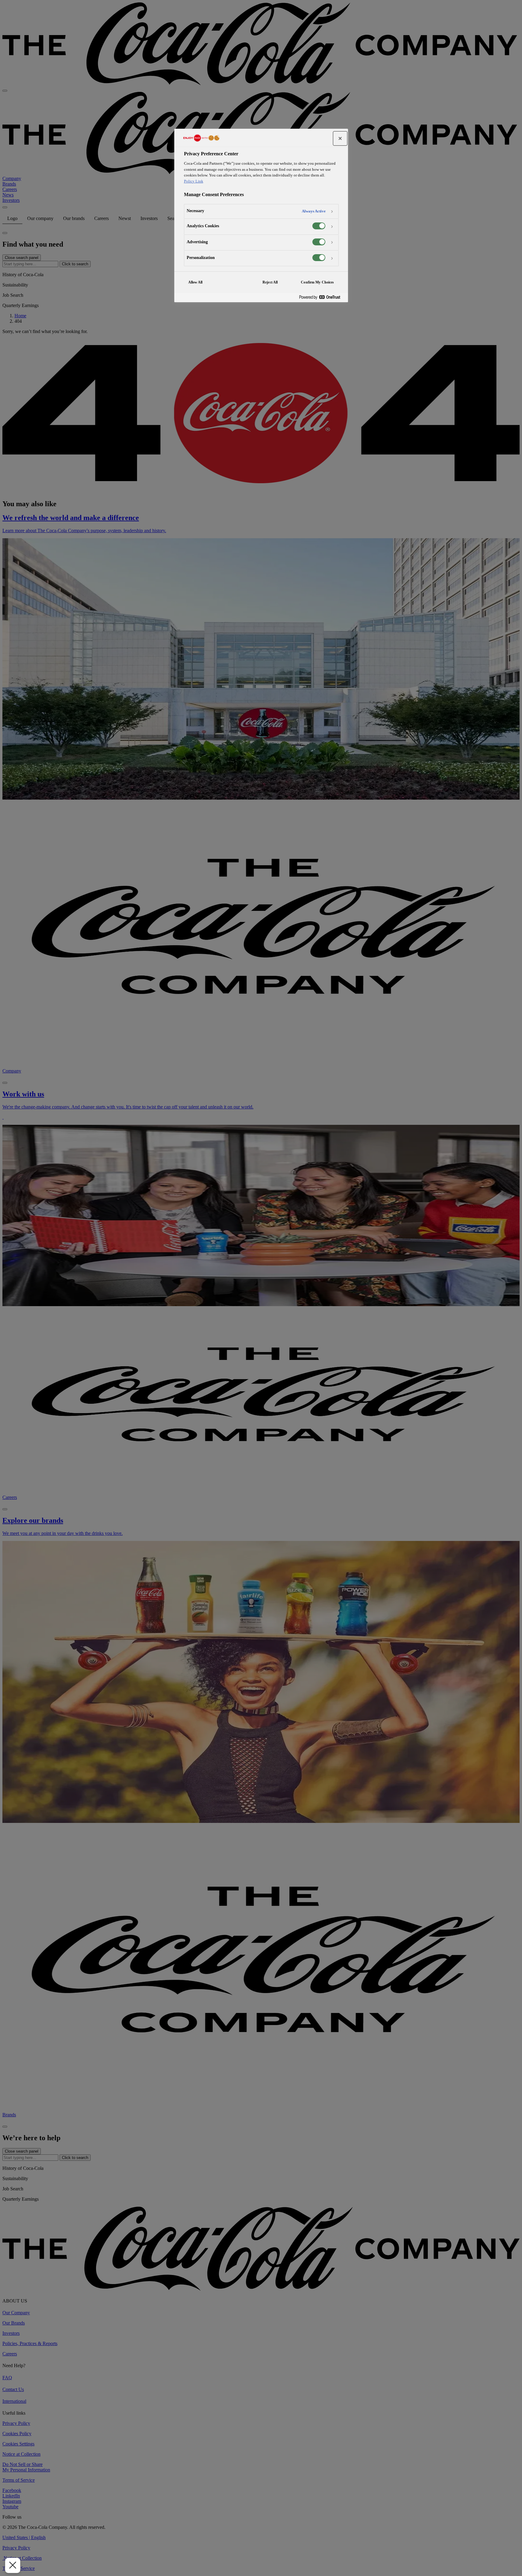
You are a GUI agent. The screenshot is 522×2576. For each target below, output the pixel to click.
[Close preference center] (340, 138)
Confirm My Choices (317, 282)
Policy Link (194, 181)
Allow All (195, 282)
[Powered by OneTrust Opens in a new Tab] (322, 298)
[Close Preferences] (13, 2565)
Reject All (270, 282)
